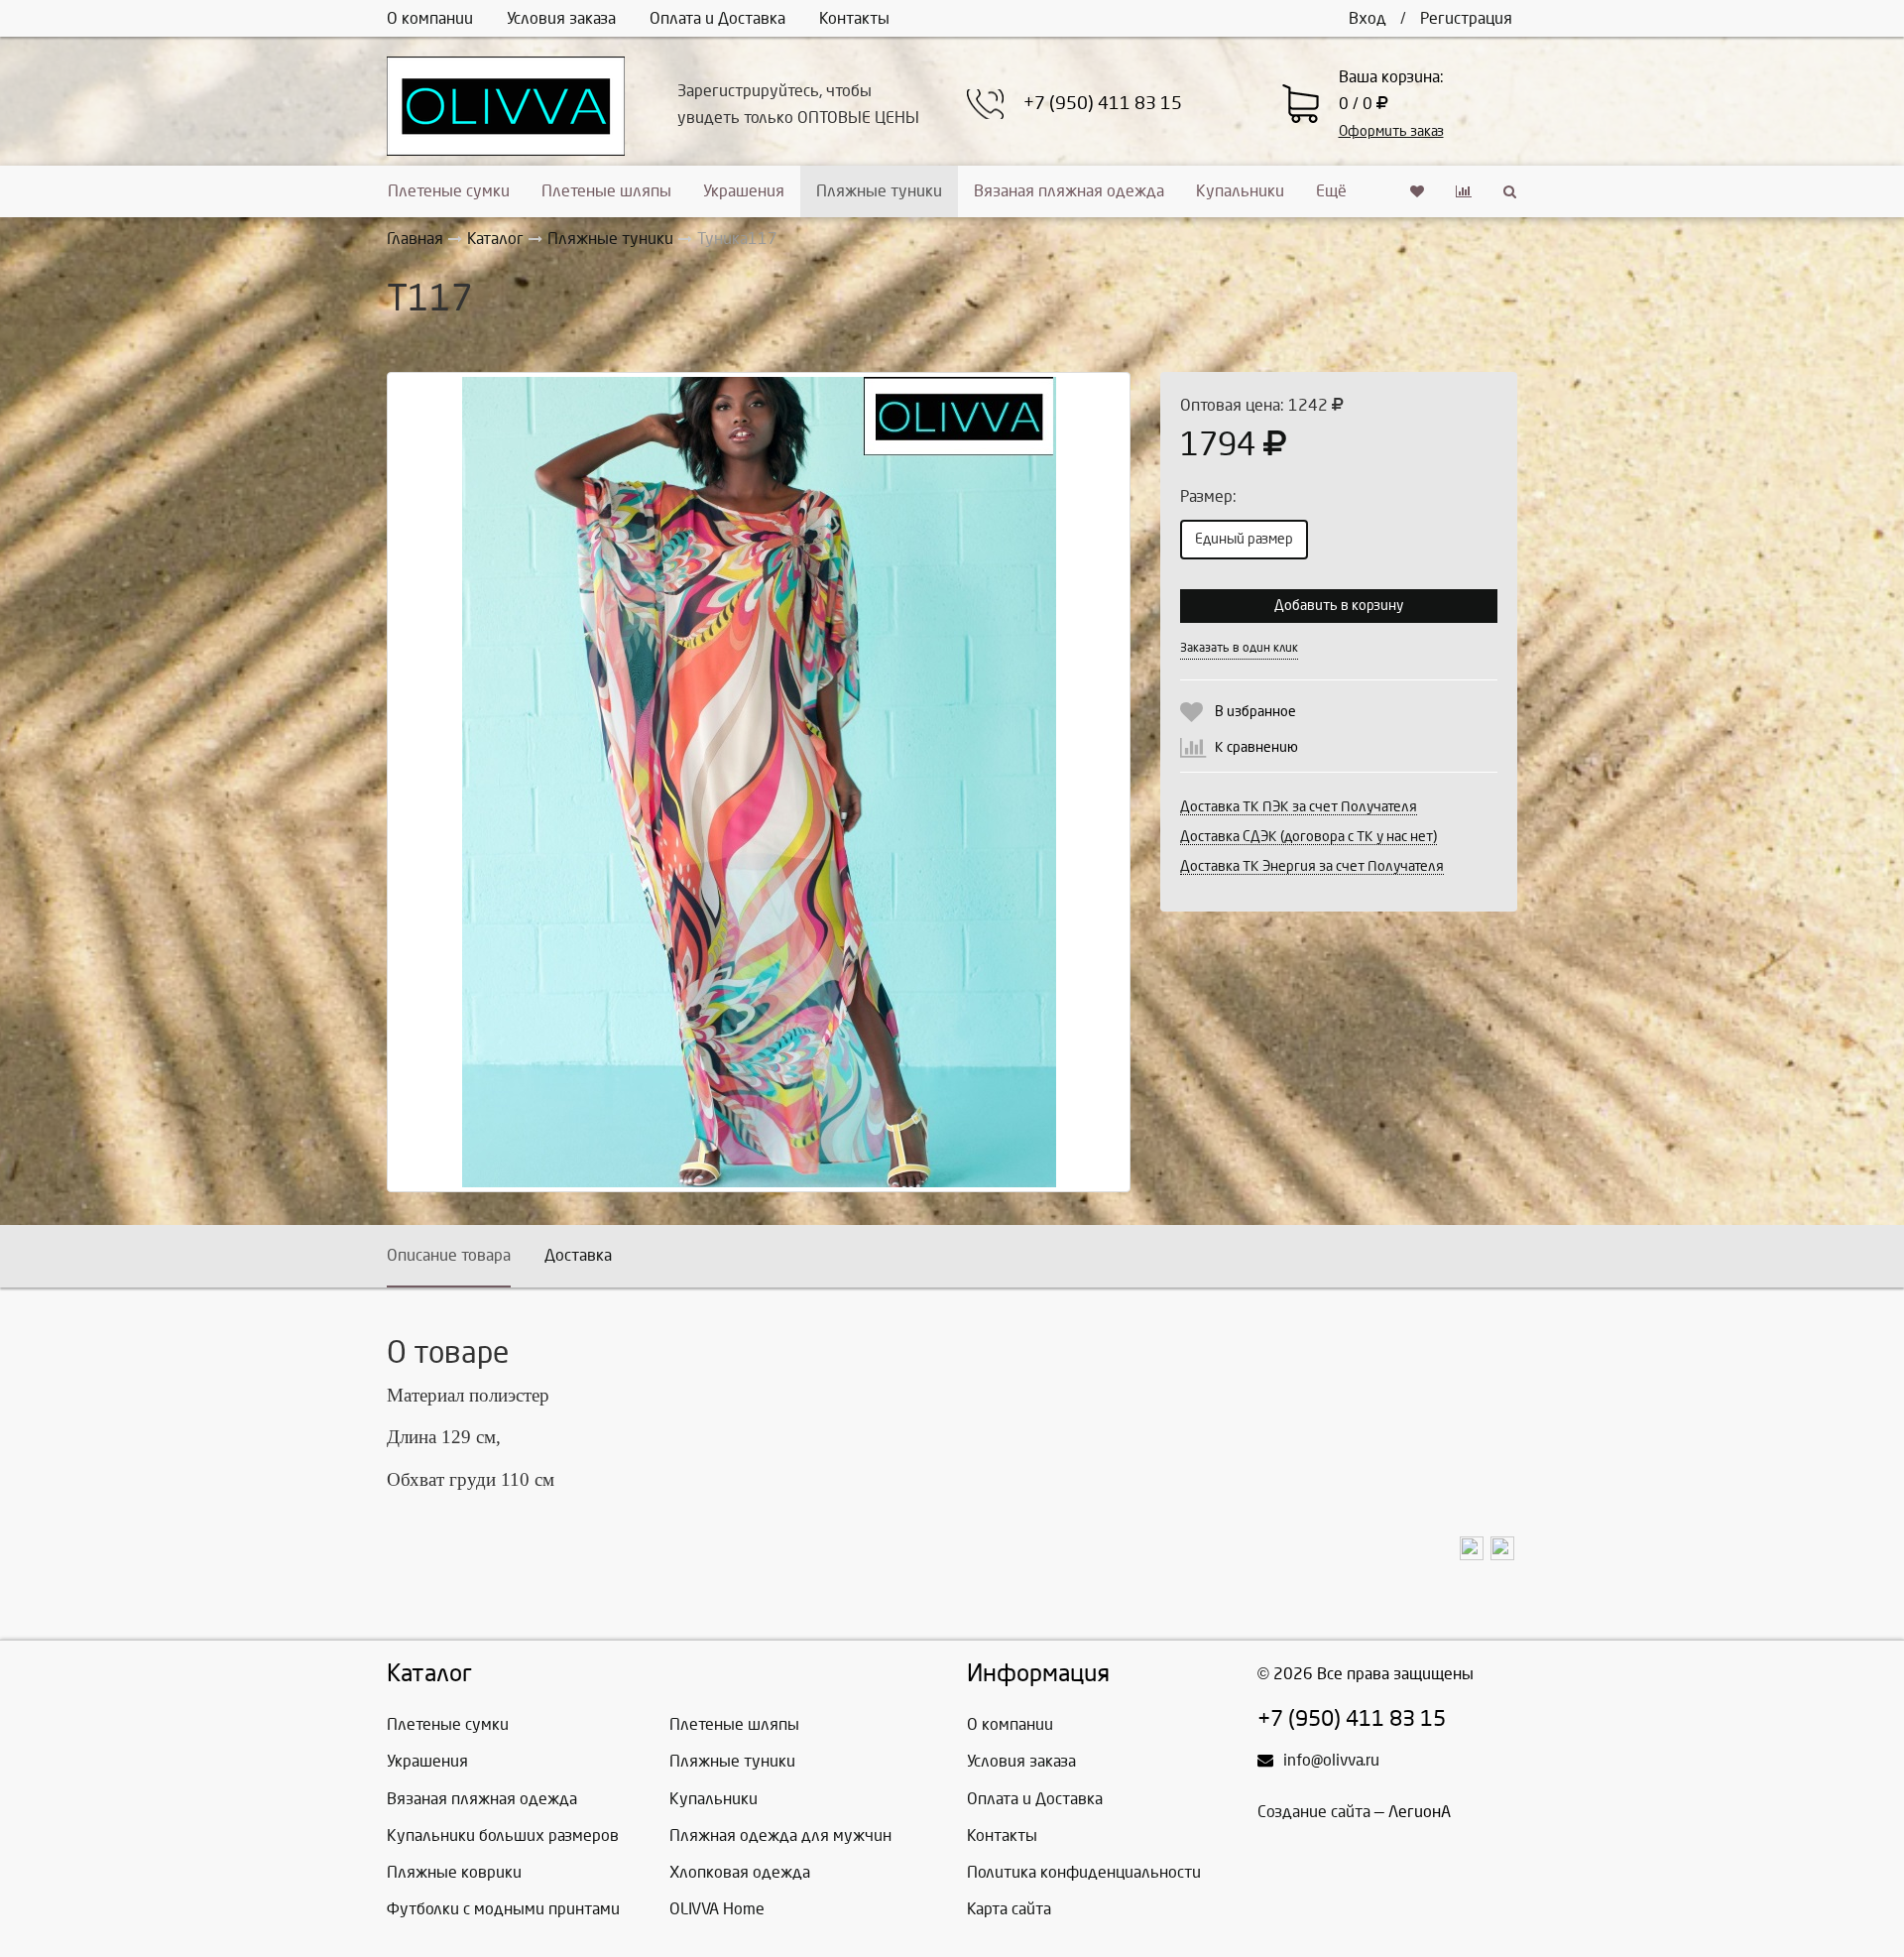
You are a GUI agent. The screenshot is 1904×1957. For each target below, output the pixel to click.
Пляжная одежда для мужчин (780, 1835)
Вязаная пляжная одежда (1069, 191)
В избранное (1255, 712)
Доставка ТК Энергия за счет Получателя (1312, 866)
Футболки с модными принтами (503, 1909)
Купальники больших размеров (503, 1835)
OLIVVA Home (717, 1909)
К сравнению (1256, 747)
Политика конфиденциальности (1084, 1872)
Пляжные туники (879, 191)
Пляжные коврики (454, 1872)
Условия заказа (561, 18)
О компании (430, 18)
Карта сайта (1009, 1909)
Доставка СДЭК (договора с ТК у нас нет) (1309, 837)
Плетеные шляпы (606, 191)
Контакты (854, 18)
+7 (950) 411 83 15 (1103, 104)
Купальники (1240, 191)
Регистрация (1466, 18)
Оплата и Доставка (717, 18)
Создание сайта (1314, 1812)
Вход (1368, 18)
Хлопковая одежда (740, 1872)
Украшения (744, 191)
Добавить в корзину (1339, 606)
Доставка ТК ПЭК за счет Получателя (1299, 807)
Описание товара (449, 1255)
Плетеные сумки (449, 191)
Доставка (578, 1255)
